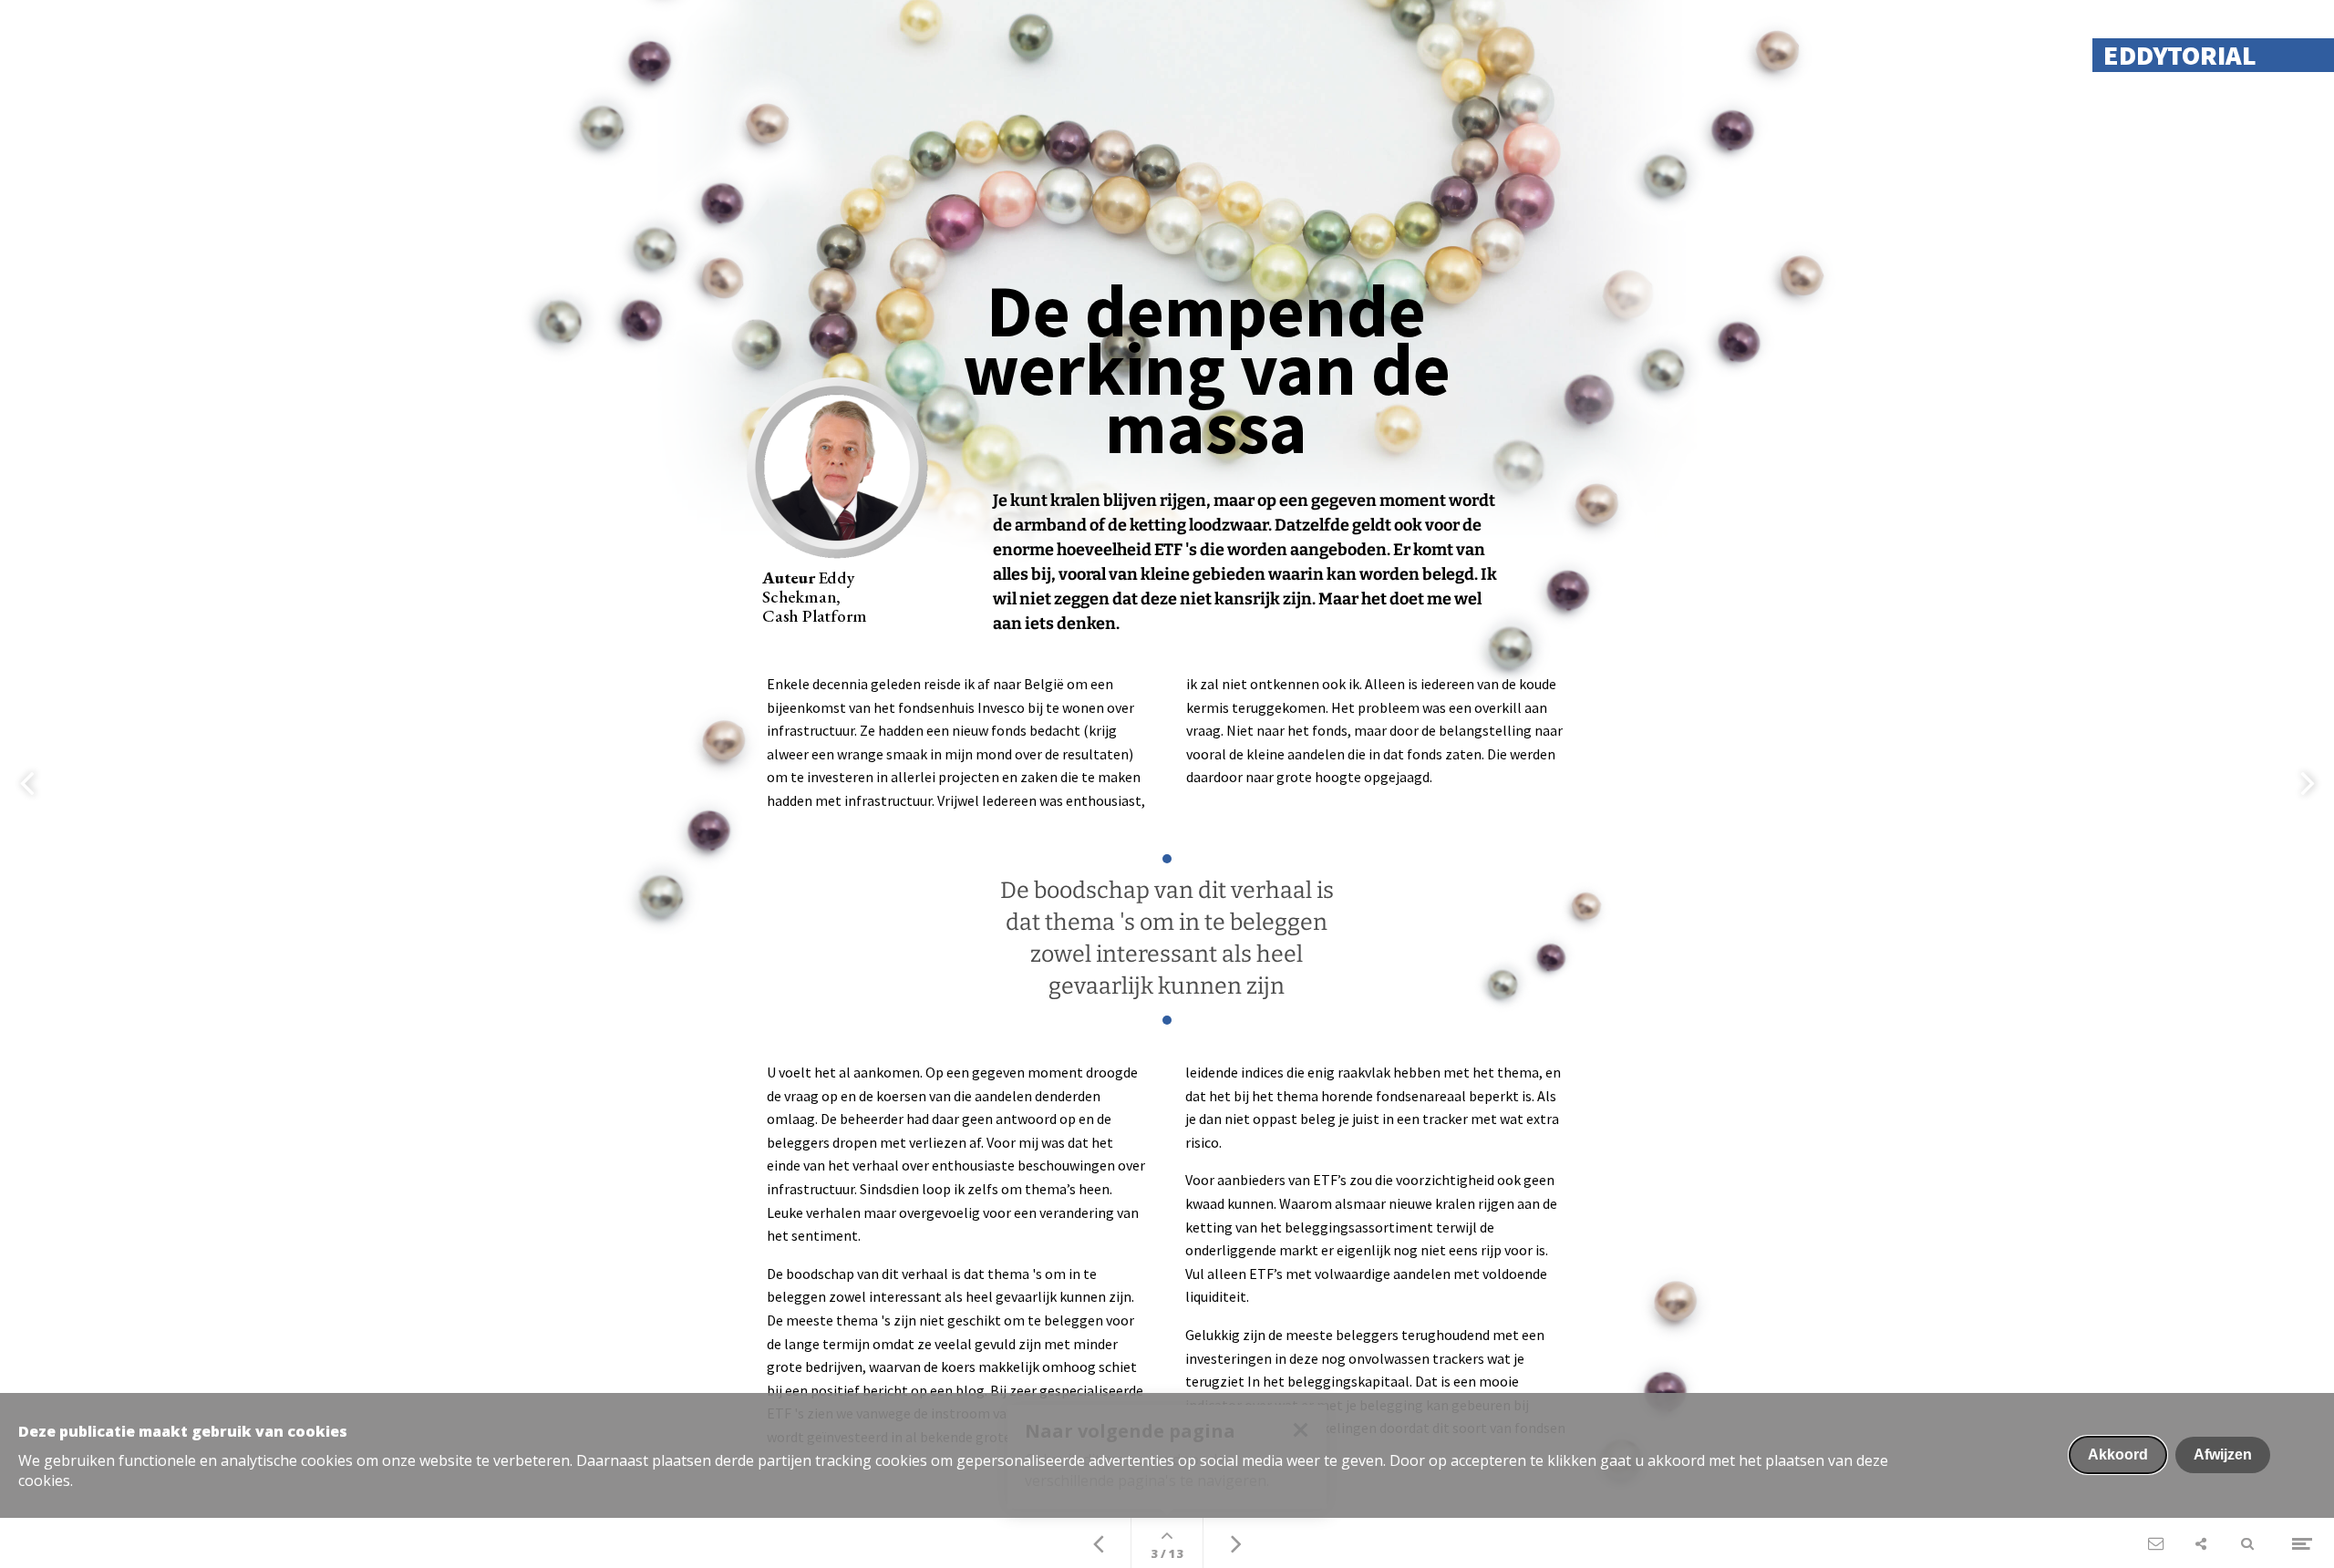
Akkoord (2118, 1455)
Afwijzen (2223, 1455)
